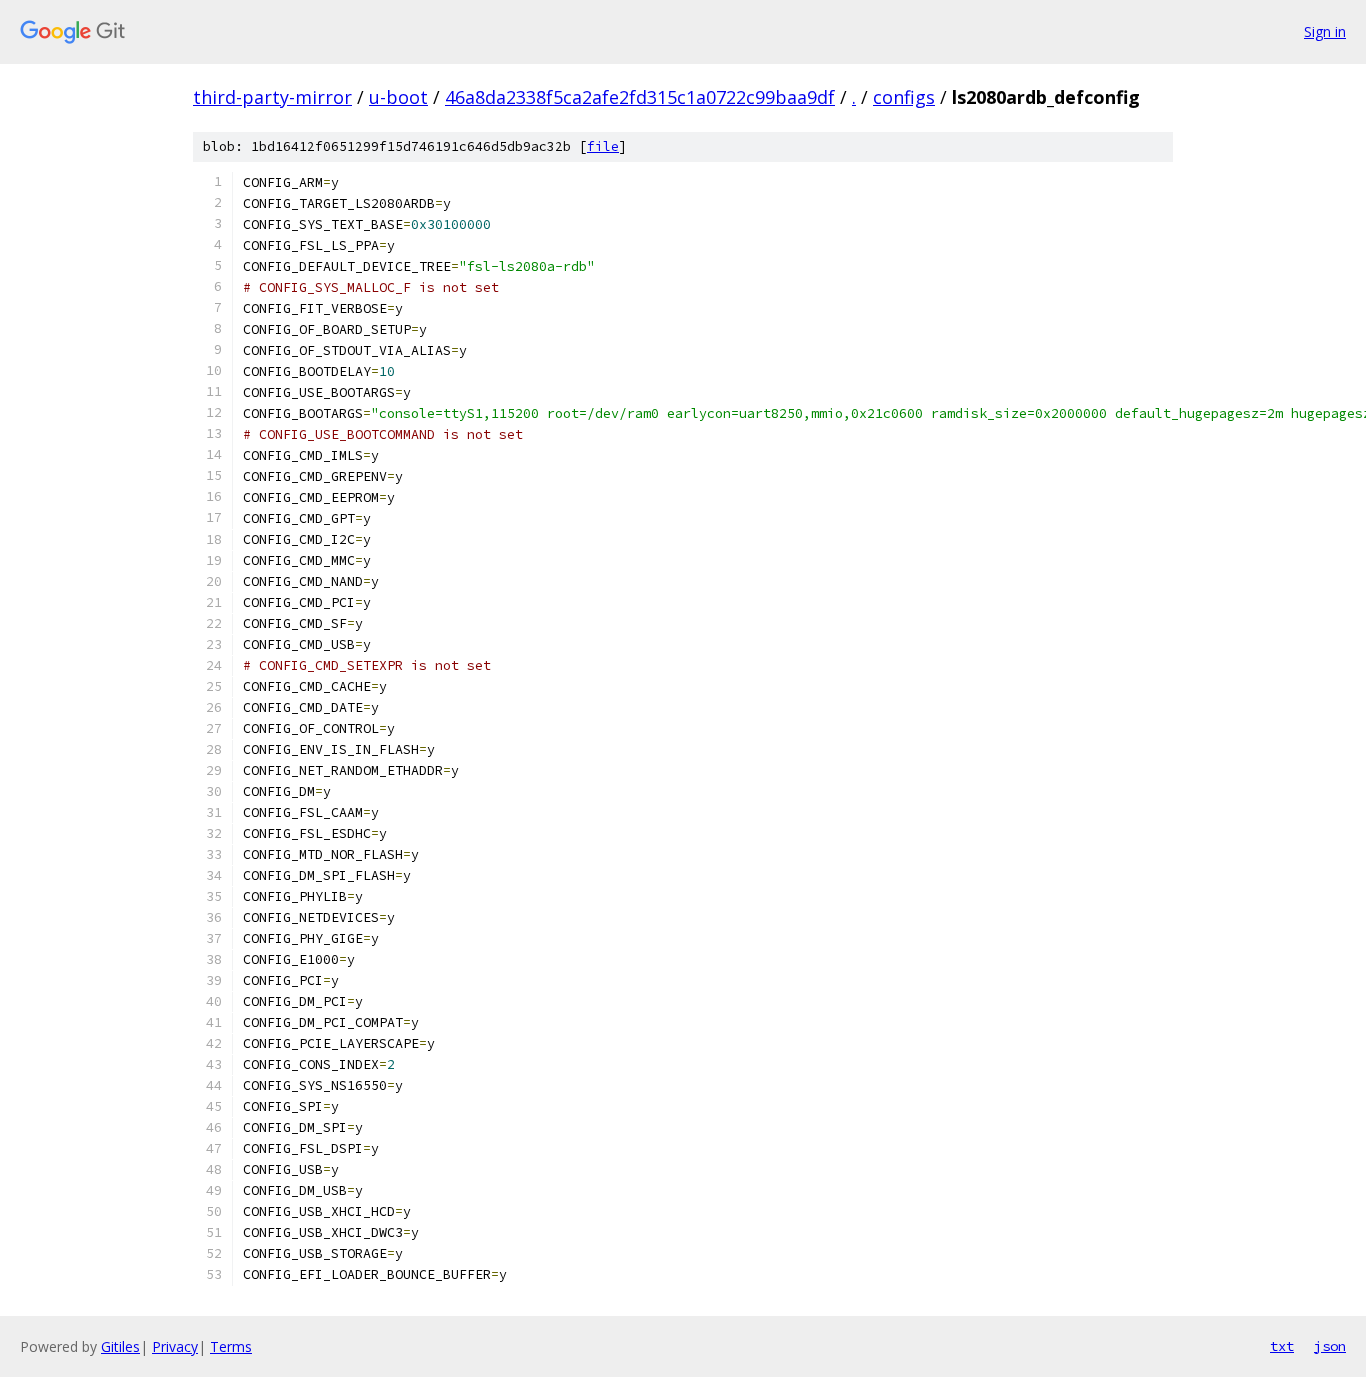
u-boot (398, 97)
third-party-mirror (272, 97)
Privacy (175, 1346)
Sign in (1325, 31)
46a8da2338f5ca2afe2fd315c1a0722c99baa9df (640, 97)
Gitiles (120, 1346)
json (1330, 1346)
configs (904, 97)
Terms (231, 1346)
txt (1282, 1346)
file (603, 146)
